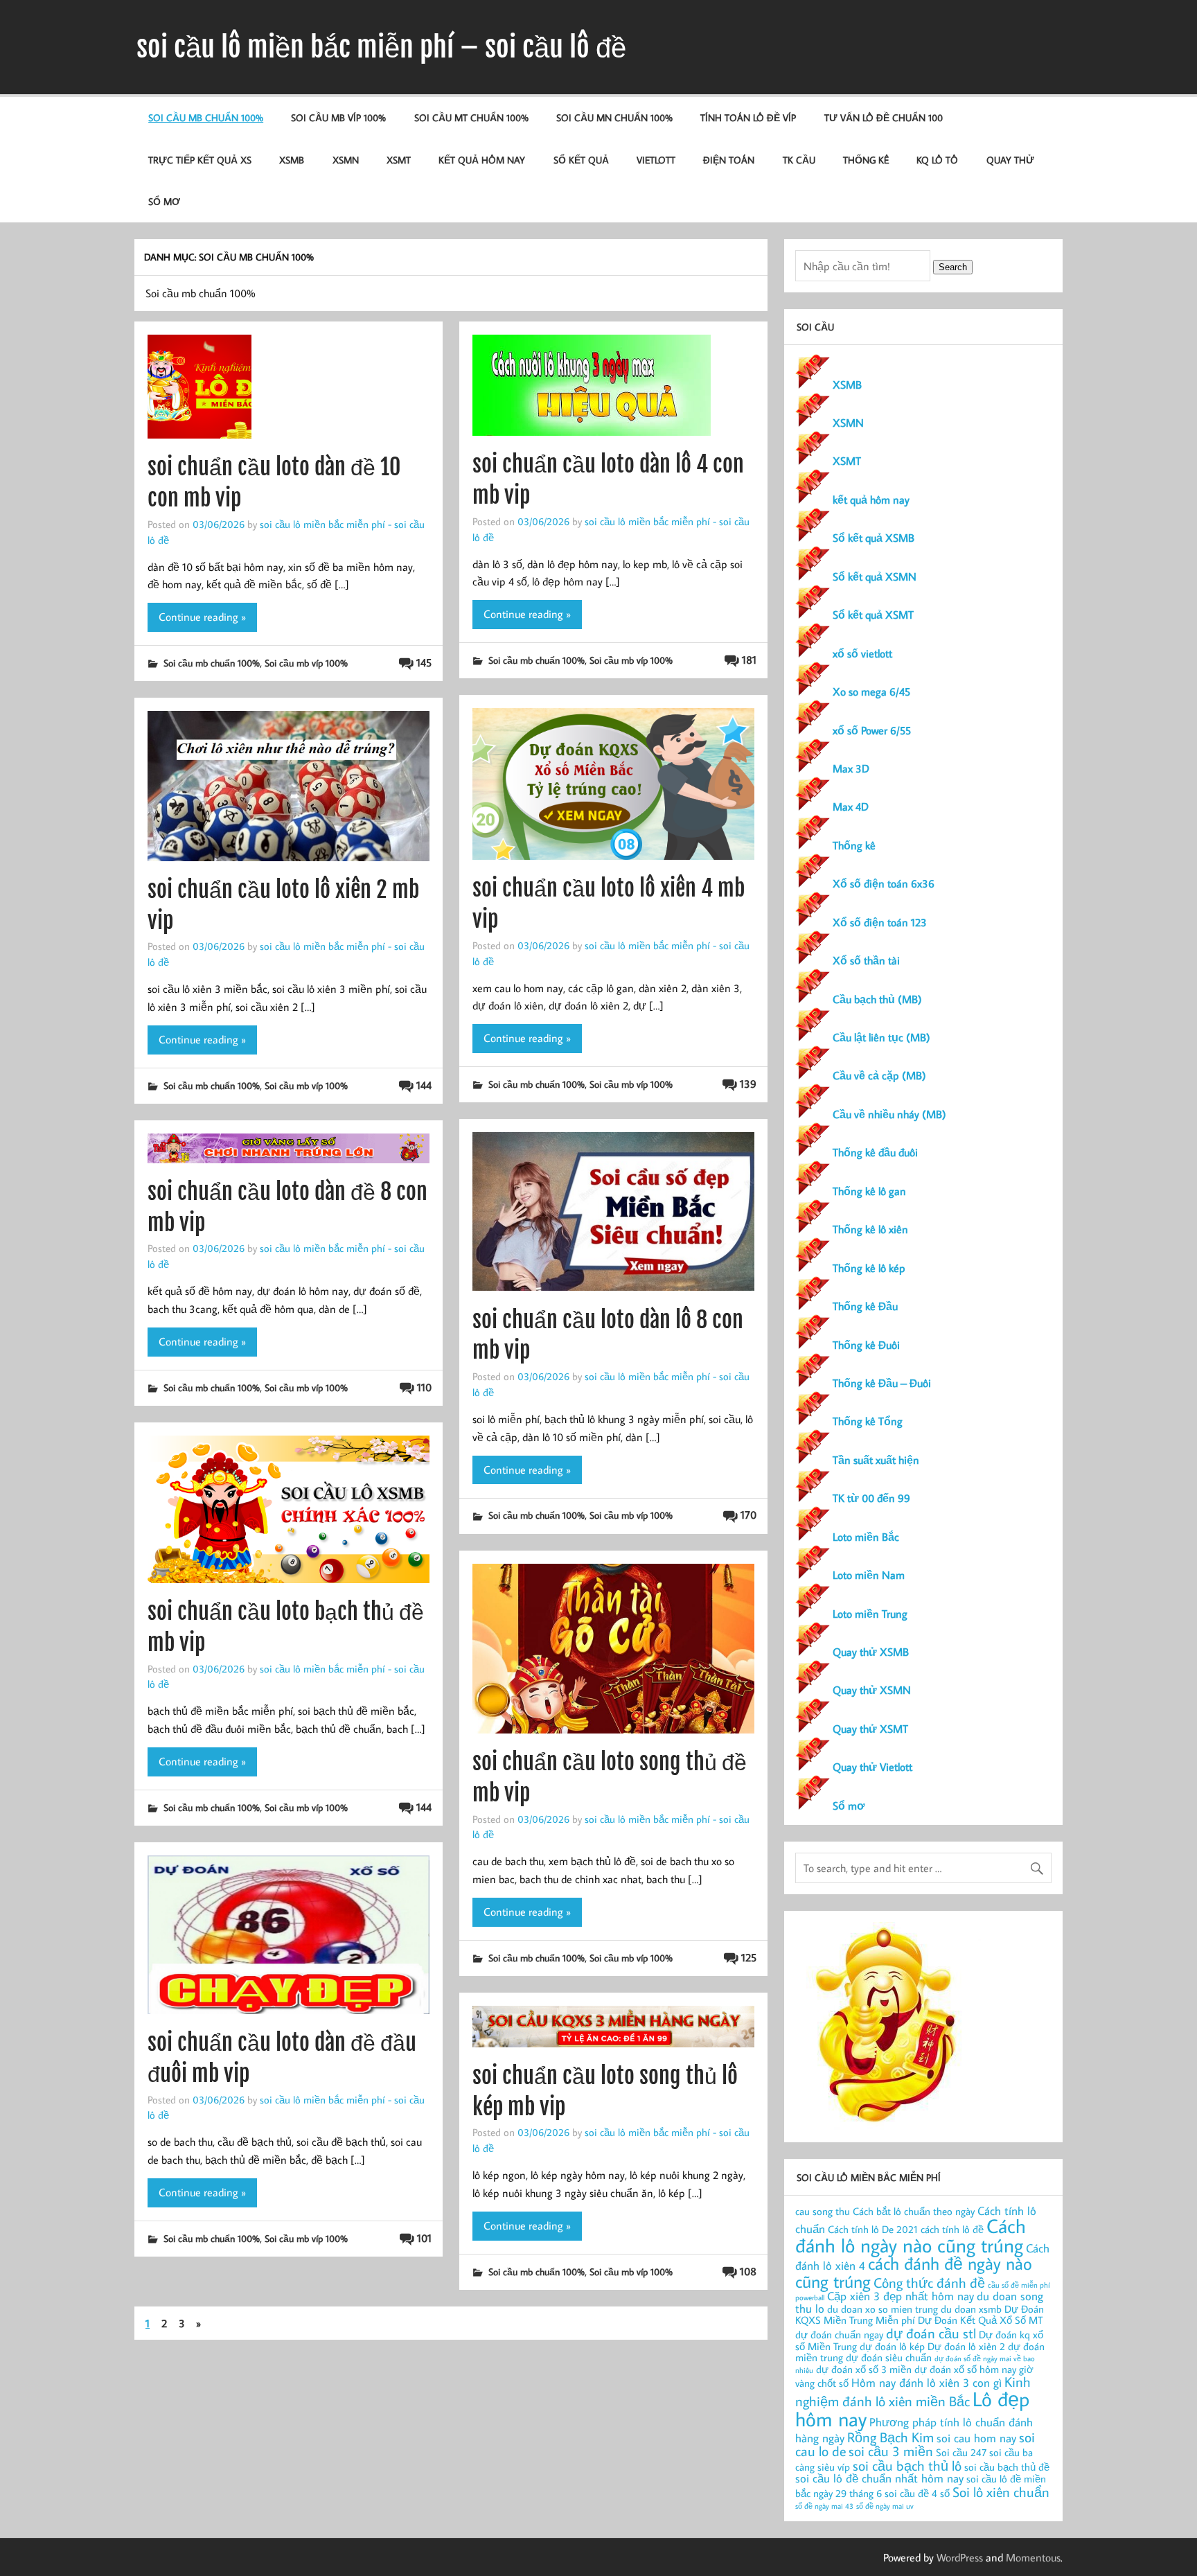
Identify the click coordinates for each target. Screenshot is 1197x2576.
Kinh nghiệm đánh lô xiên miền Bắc (913, 2391)
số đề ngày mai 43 (824, 2506)
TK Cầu (799, 160)
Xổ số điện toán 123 (880, 922)
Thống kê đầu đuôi (875, 1152)
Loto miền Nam (869, 1575)
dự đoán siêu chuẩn (889, 2357)
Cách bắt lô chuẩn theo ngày (914, 2211)
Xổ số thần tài (866, 960)
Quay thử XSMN (872, 1690)
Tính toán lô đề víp (748, 117)
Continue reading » (202, 617)
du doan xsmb (971, 2309)
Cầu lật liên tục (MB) (881, 1037)
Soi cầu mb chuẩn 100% (206, 117)
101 (424, 2238)
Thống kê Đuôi (866, 1345)
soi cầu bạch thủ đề (1007, 2467)
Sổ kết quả (581, 160)
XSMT (399, 160)
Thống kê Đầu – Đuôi (882, 1383)
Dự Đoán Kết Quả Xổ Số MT (980, 2320)
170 (748, 1515)
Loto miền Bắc (866, 1537)
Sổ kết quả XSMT (873, 615)
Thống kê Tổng (868, 1421)
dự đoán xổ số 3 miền (864, 2369)
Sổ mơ (849, 1806)
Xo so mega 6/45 (871, 691)
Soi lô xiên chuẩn (1001, 2491)
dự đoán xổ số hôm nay (965, 2369)
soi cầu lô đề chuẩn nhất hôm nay (879, 2478)
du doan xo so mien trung (883, 2309)
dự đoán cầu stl (931, 2333)
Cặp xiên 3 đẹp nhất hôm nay (901, 2296)
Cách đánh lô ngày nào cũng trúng (911, 2235)
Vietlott (656, 160)
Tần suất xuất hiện (876, 1460)
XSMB (292, 160)
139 (748, 1084)
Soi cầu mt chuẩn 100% (471, 117)
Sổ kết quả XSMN (875, 576)
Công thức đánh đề (929, 2282)
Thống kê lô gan (869, 1191)
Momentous (1033, 2557)
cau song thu (823, 2211)
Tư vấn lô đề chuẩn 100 (884, 117)
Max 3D (851, 768)
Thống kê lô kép (869, 1268)
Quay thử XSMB (871, 1652)
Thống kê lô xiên (870, 1229)
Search (953, 267)
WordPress (960, 2557)
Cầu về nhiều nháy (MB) (889, 1114)
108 (748, 2271)
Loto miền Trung (870, 1614)
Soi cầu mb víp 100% (338, 117)
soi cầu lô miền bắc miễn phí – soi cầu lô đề (381, 47)
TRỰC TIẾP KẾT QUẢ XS (200, 160)
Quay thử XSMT (870, 1729)
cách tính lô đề (952, 2229)
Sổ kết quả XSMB (874, 538)
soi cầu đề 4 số (917, 2493)
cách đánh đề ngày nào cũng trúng (914, 2272)
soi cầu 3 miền (891, 2451)
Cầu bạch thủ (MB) (877, 999)
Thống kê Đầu (865, 1306)
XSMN (346, 160)
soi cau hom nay (976, 2438)
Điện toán (729, 160)
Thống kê (866, 160)
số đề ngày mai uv (885, 2506)
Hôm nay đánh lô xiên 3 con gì (926, 2382)
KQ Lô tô (937, 160)
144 (424, 1085)
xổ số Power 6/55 (872, 730)
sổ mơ (164, 201)
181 (749, 660)
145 (424, 662)
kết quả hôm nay (482, 160)
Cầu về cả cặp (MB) (879, 1075)
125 (749, 1957)
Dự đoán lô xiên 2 (966, 2346)
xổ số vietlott (862, 653)
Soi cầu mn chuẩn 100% (614, 117)
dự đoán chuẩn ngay (839, 2335)
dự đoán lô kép (892, 2346)
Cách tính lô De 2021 (873, 2229)
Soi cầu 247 (961, 2452)
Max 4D (851, 806)
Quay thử (1010, 160)
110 (424, 1387)
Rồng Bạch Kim (890, 2437)
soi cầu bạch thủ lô (907, 2465)
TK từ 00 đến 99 (871, 1498)
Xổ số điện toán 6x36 (884, 883)
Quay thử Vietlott (872, 1767)
